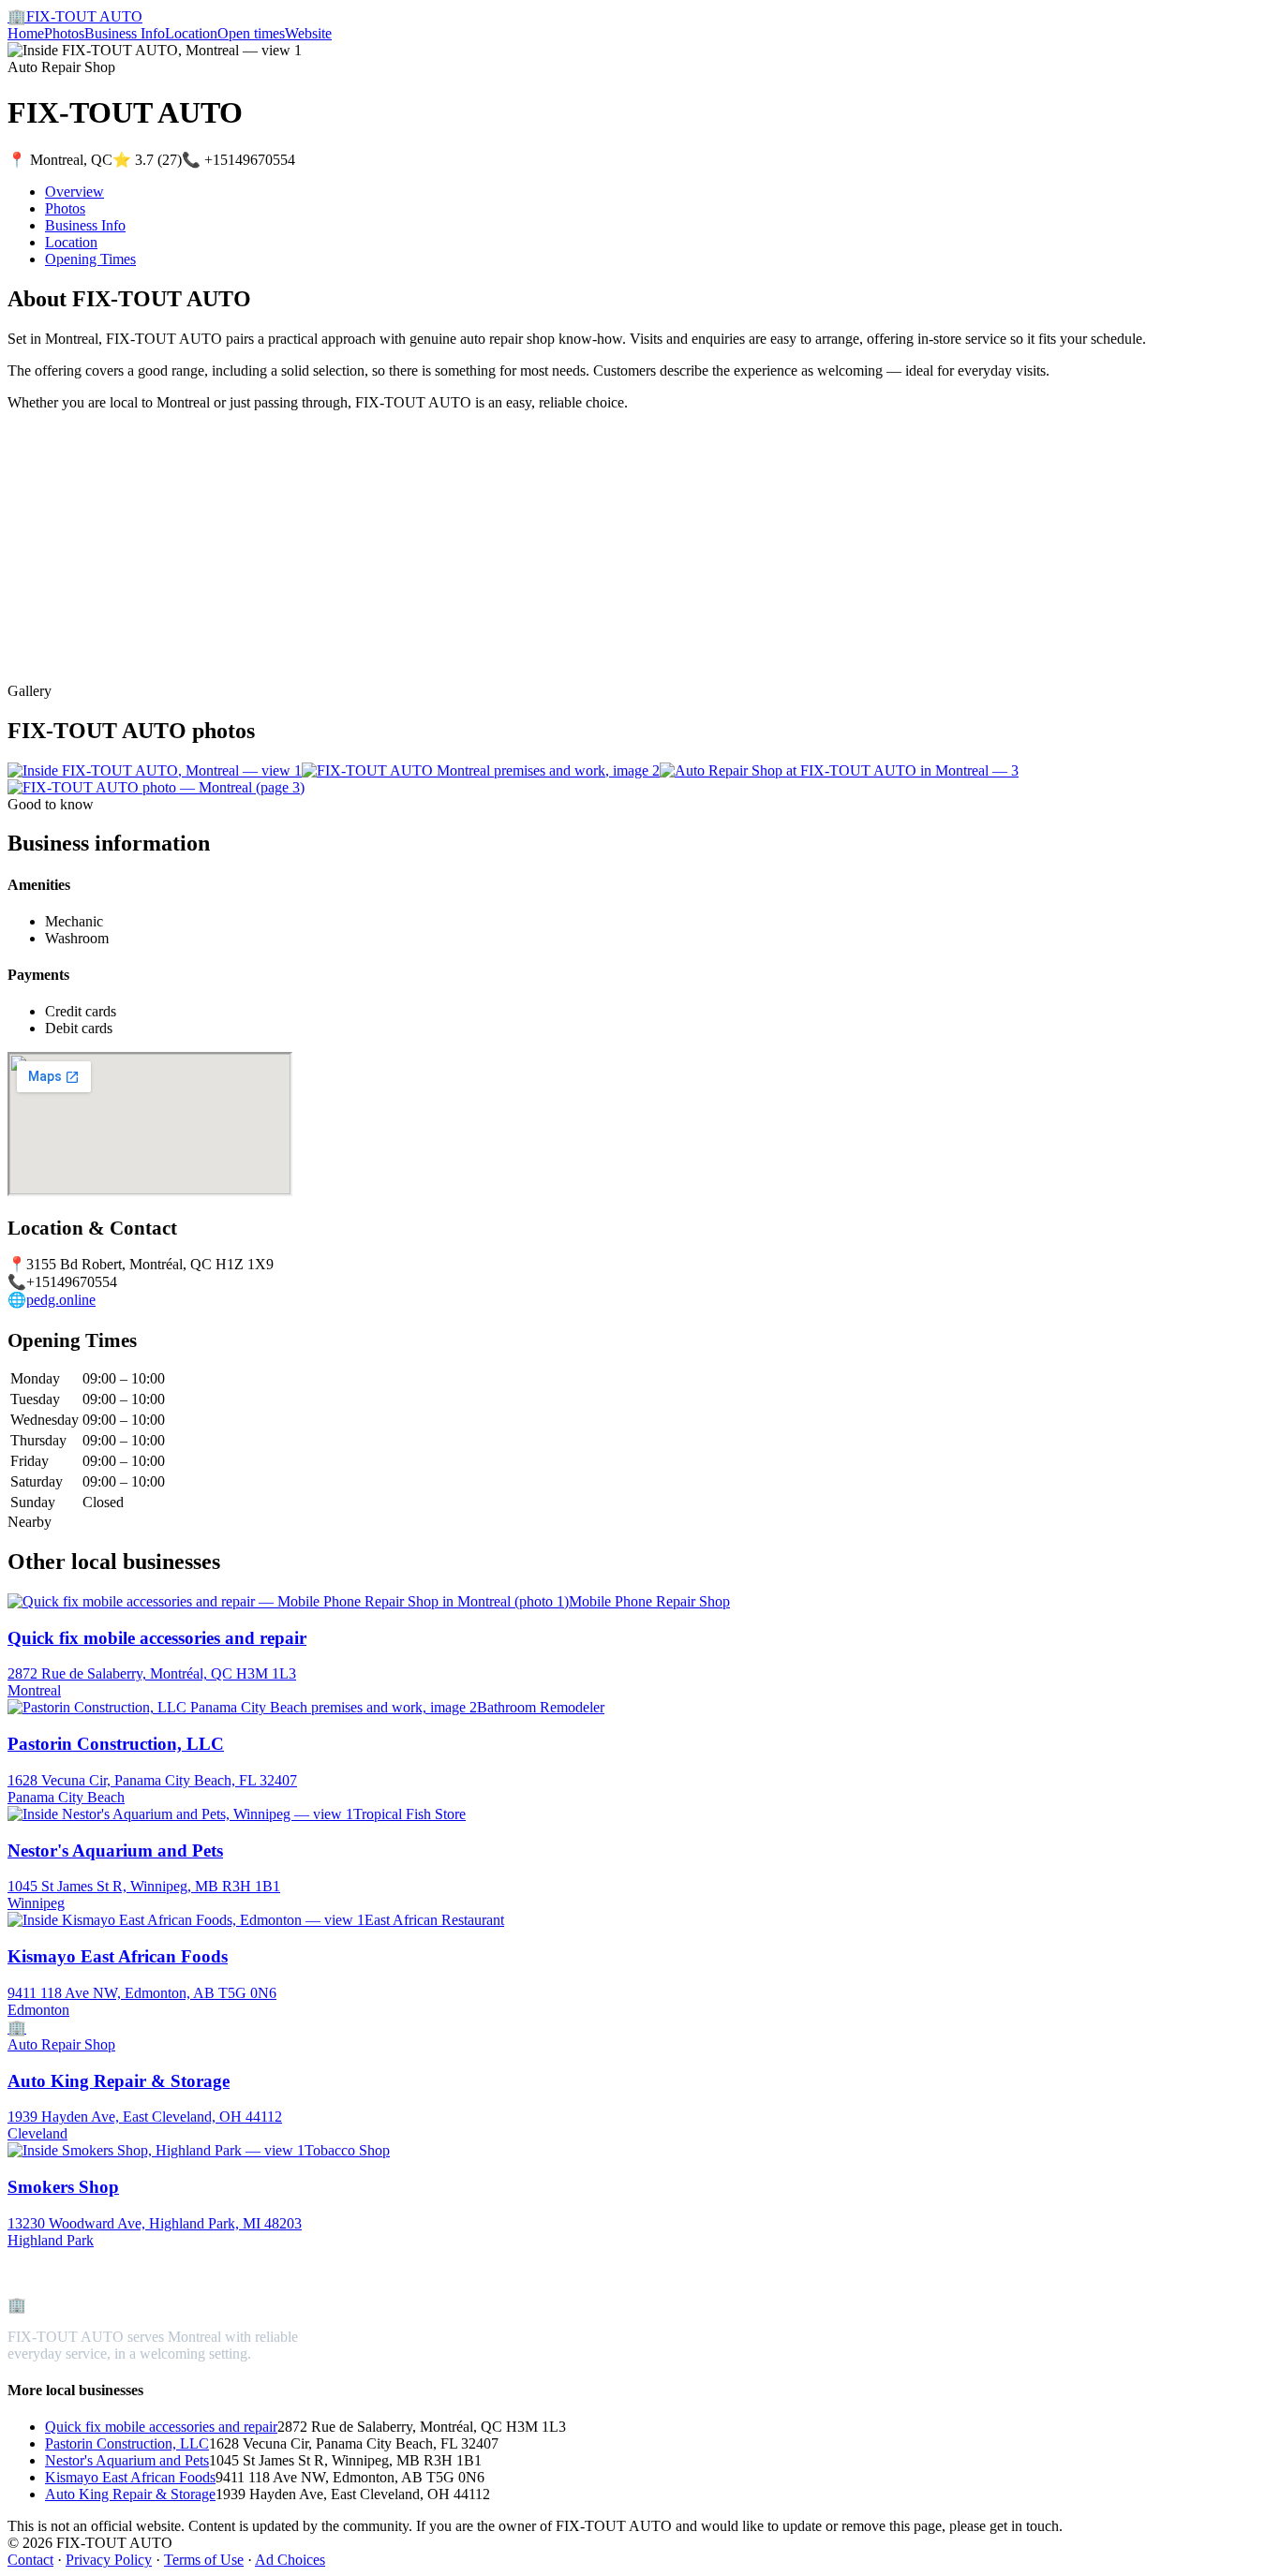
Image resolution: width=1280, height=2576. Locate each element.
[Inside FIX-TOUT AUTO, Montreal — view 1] (155, 770)
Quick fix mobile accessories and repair (161, 2427)
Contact (30, 2560)
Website (308, 33)
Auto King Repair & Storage (130, 2494)
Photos (64, 33)
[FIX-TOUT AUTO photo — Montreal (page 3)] (156, 787)
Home (26, 33)
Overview (74, 192)
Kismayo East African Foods (130, 2477)
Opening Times (90, 259)
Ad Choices (290, 2560)
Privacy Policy (109, 2560)
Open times (251, 33)
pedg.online (61, 1300)
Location (191, 33)
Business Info (125, 33)
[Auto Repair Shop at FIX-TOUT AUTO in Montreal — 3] (839, 770)
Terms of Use (204, 2560)
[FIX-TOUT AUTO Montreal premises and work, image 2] (481, 770)
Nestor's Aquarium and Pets (127, 2460)
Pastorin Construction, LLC (127, 2443)
